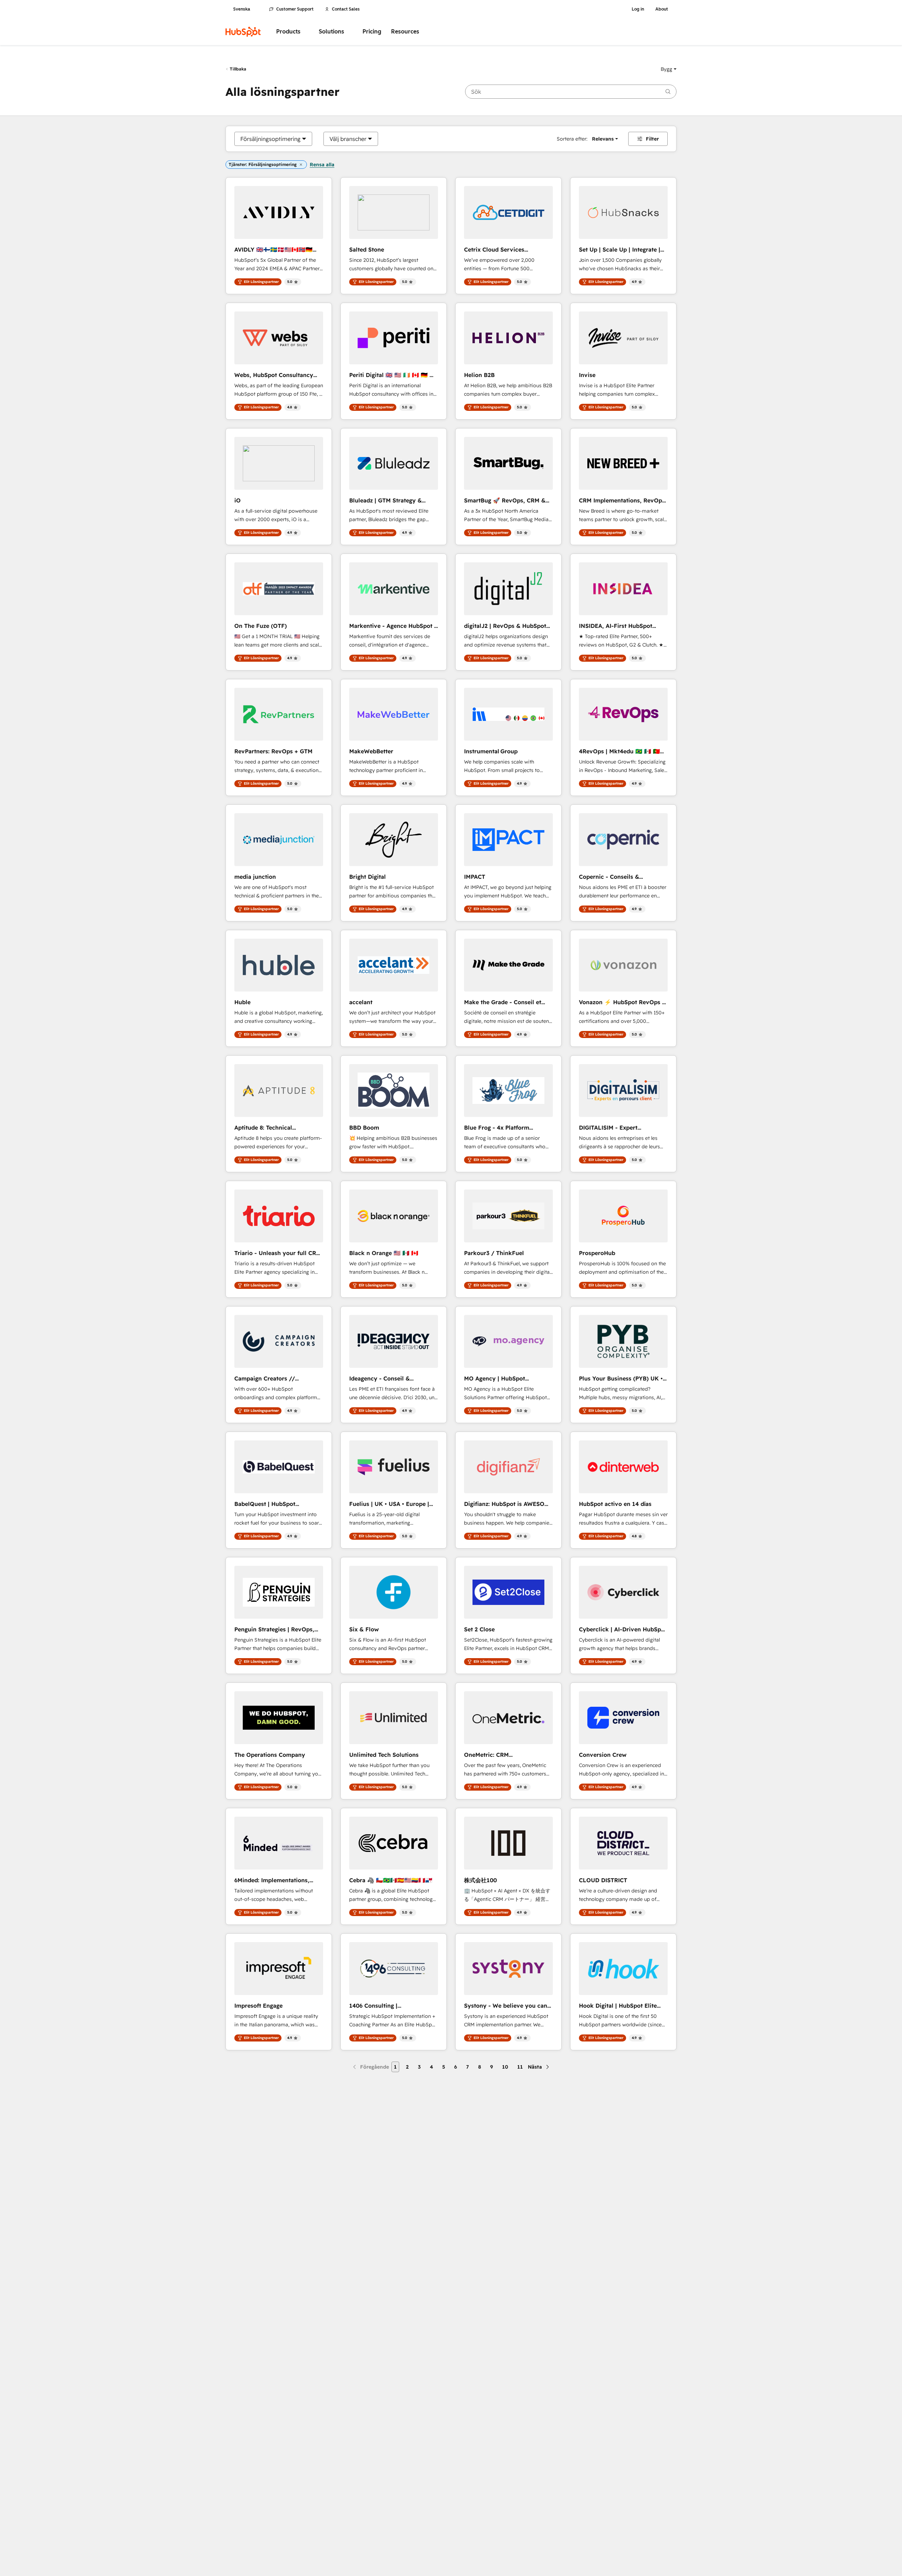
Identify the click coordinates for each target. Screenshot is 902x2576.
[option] (270, 139)
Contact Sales (346, 9)
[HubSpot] (243, 32)
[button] (669, 69)
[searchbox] (571, 92)
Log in (638, 9)
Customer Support (295, 9)
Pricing (372, 32)
